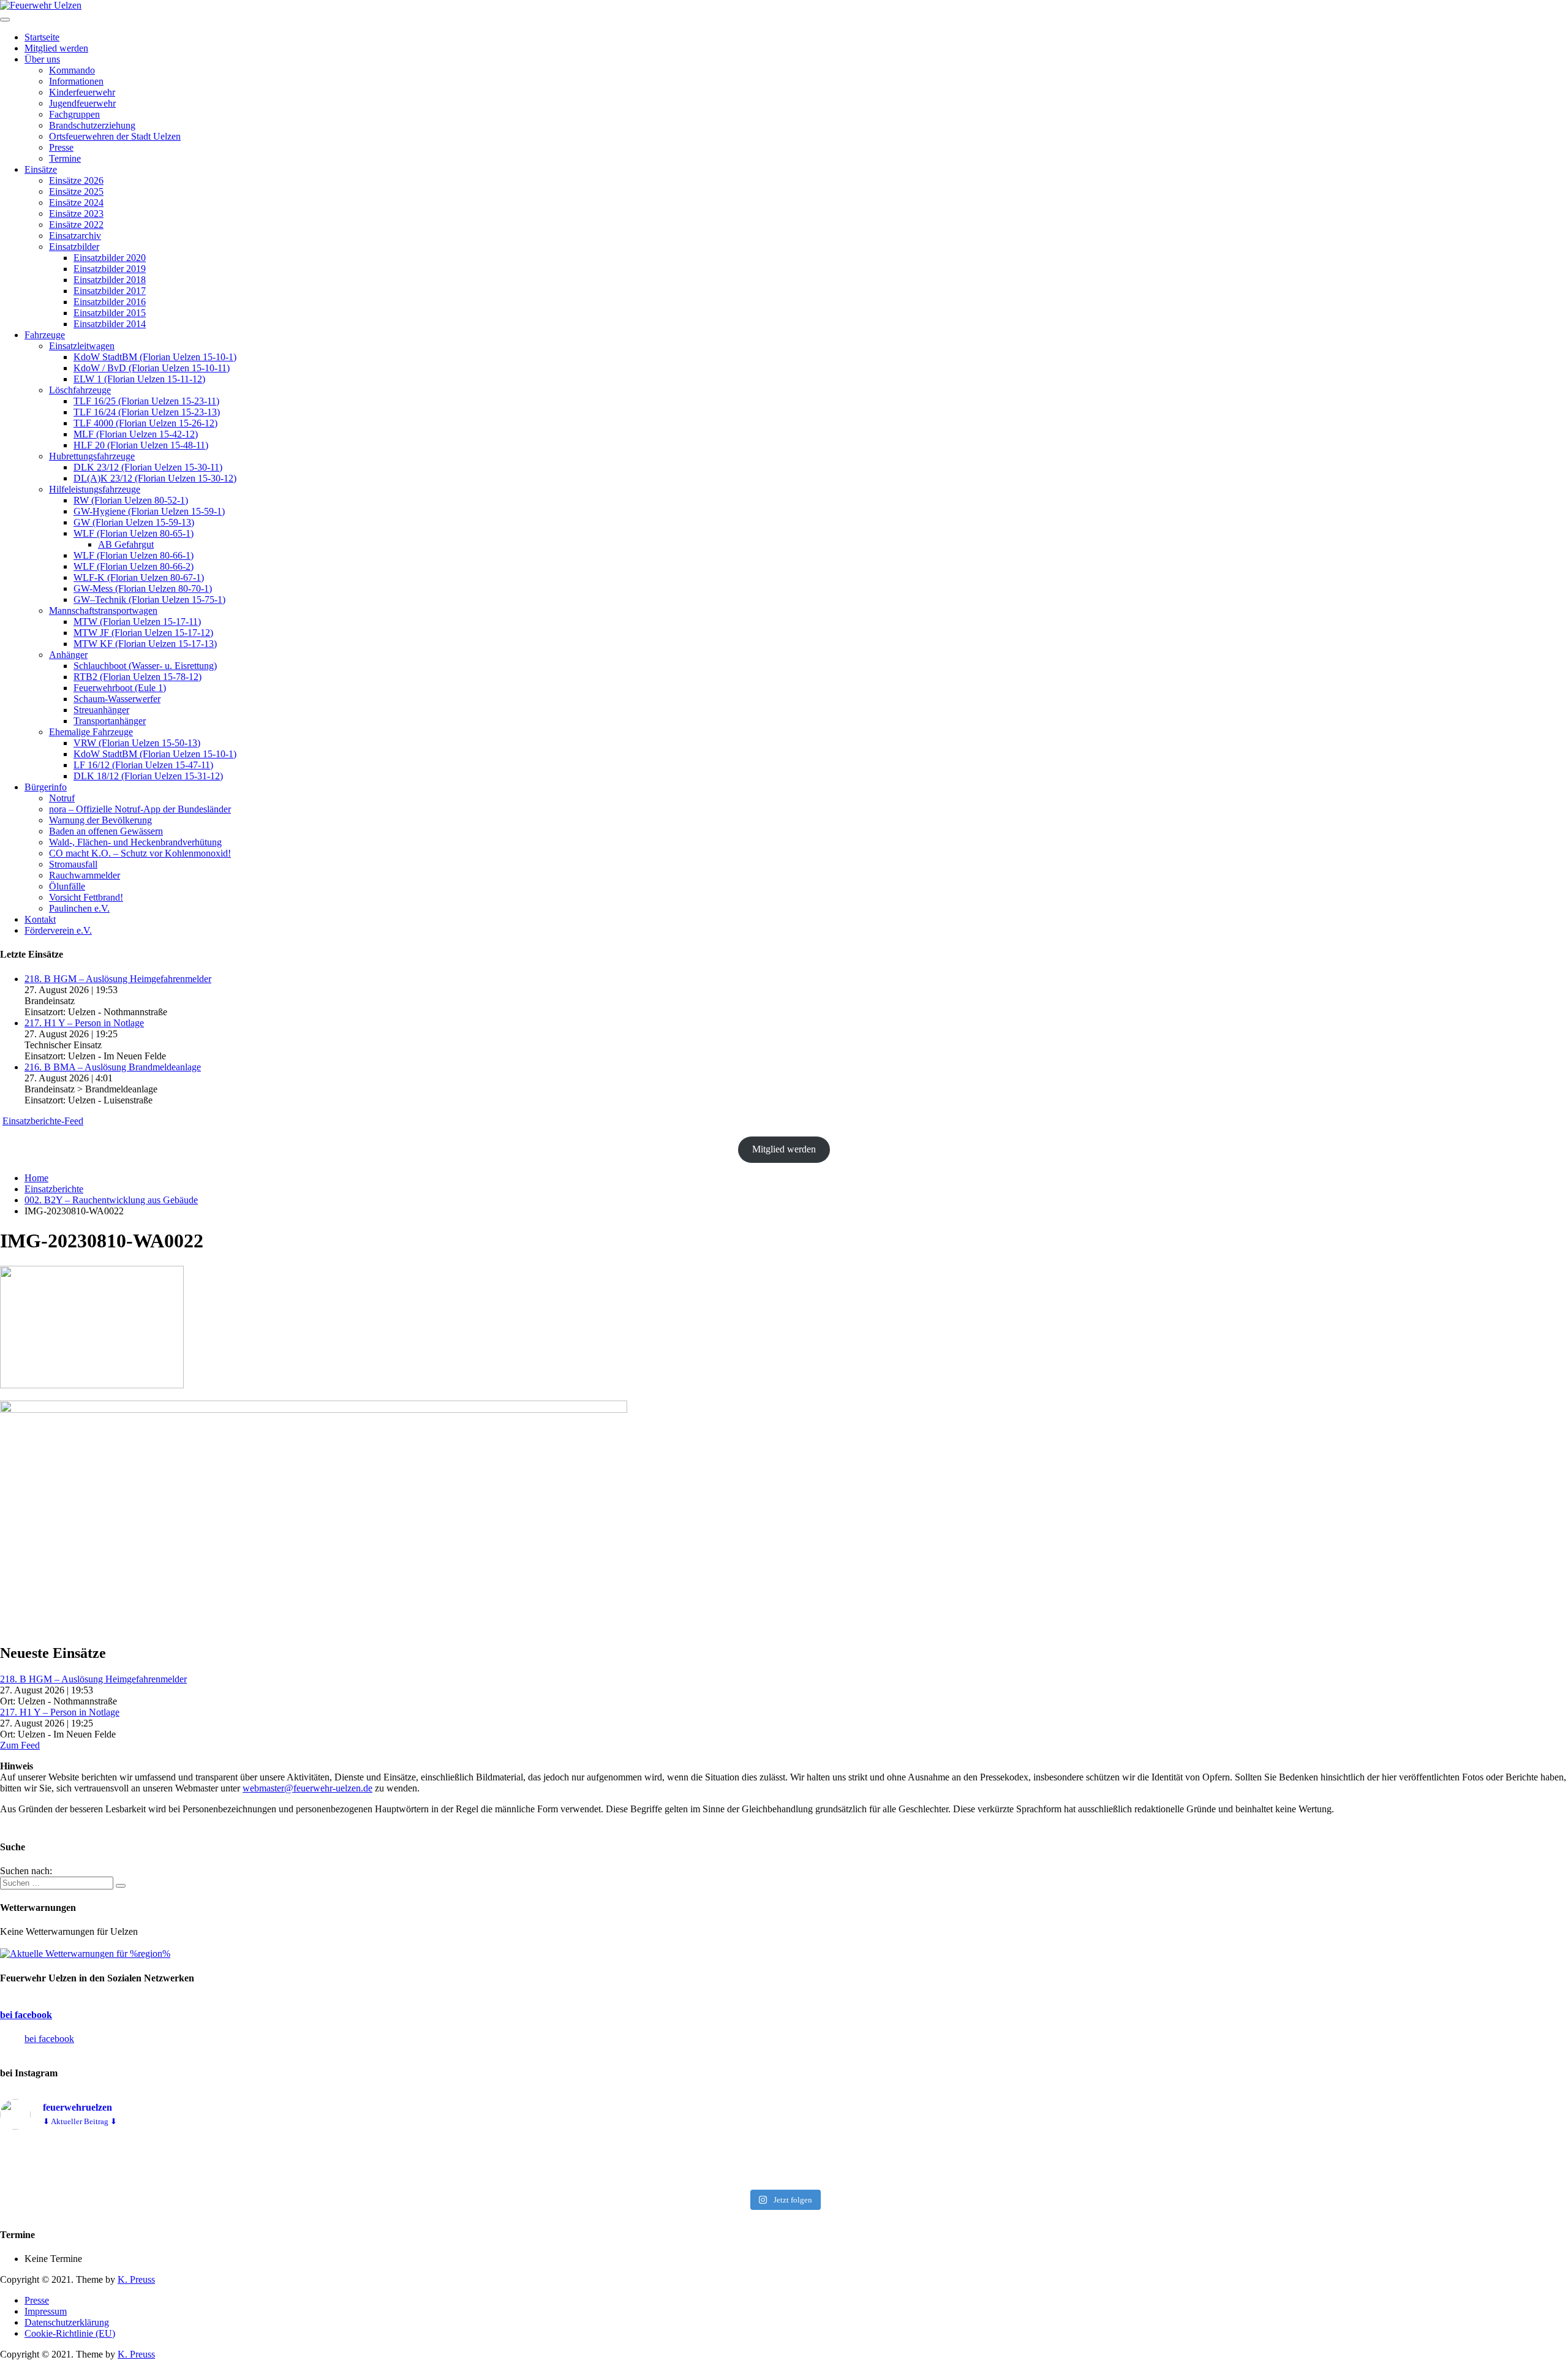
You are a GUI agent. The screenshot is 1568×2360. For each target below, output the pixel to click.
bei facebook (26, 2015)
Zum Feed (20, 1745)
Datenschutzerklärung (67, 2322)
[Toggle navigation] (5, 20)
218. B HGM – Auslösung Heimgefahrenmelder (118, 979)
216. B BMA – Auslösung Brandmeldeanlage (113, 1067)
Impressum (46, 2311)
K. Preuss (136, 2279)
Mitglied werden (784, 1149)
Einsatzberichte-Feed (43, 1121)
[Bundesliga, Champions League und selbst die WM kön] (784, 2162)
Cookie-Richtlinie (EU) (70, 2333)
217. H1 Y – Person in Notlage (84, 1023)
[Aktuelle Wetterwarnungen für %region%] (85, 1953)
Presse (37, 2300)
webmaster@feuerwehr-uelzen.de (307, 1788)
